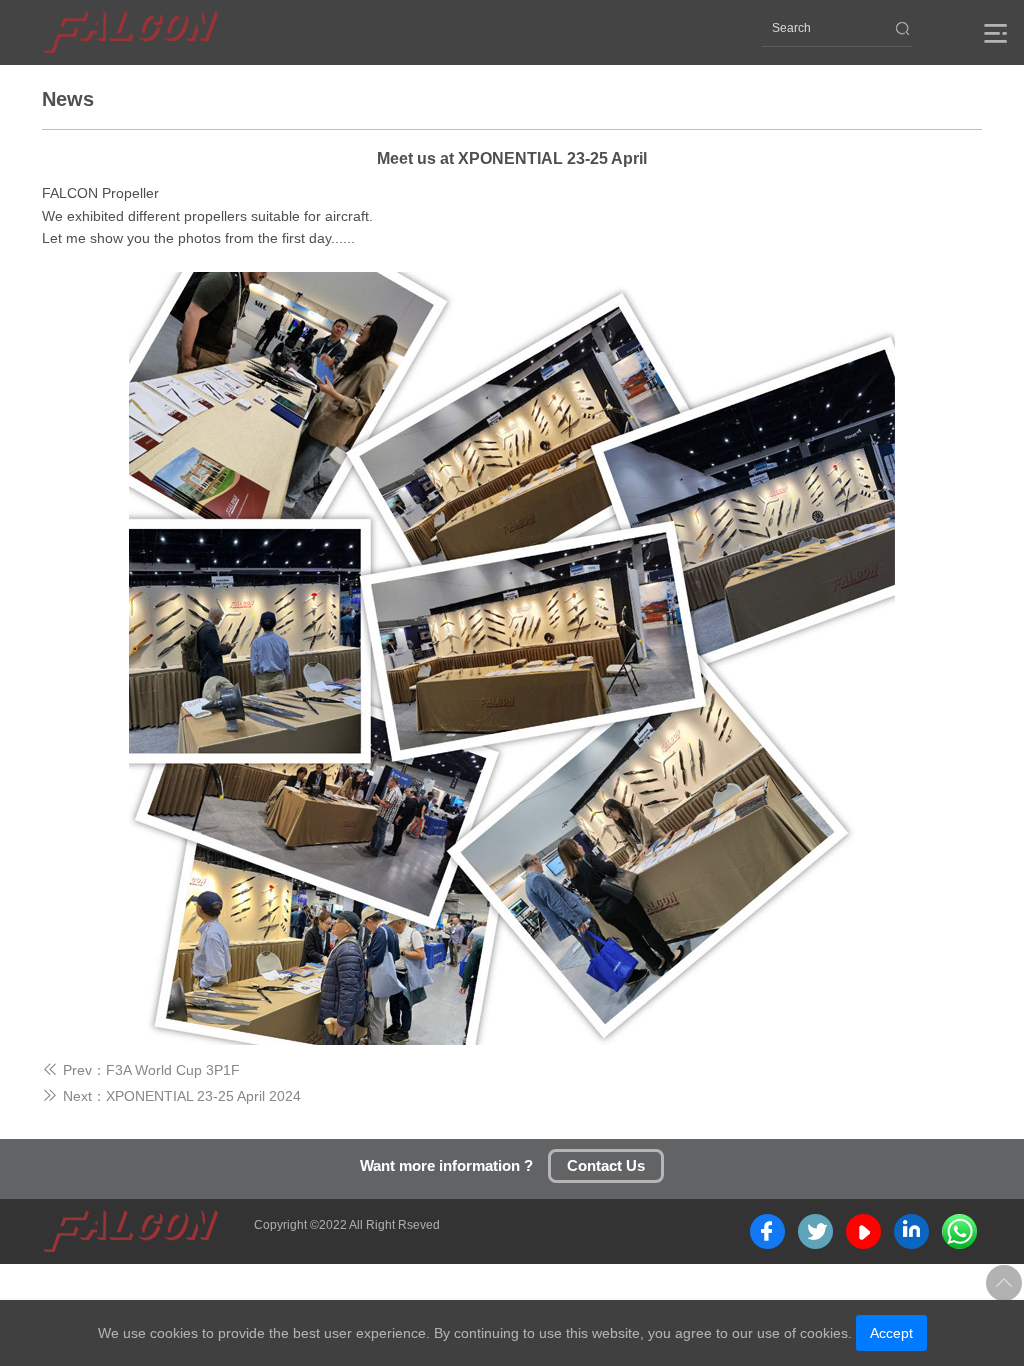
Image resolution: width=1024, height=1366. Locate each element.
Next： (74, 1096)
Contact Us (606, 1165)
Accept (891, 1333)
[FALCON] (130, 32)
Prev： (74, 1070)
